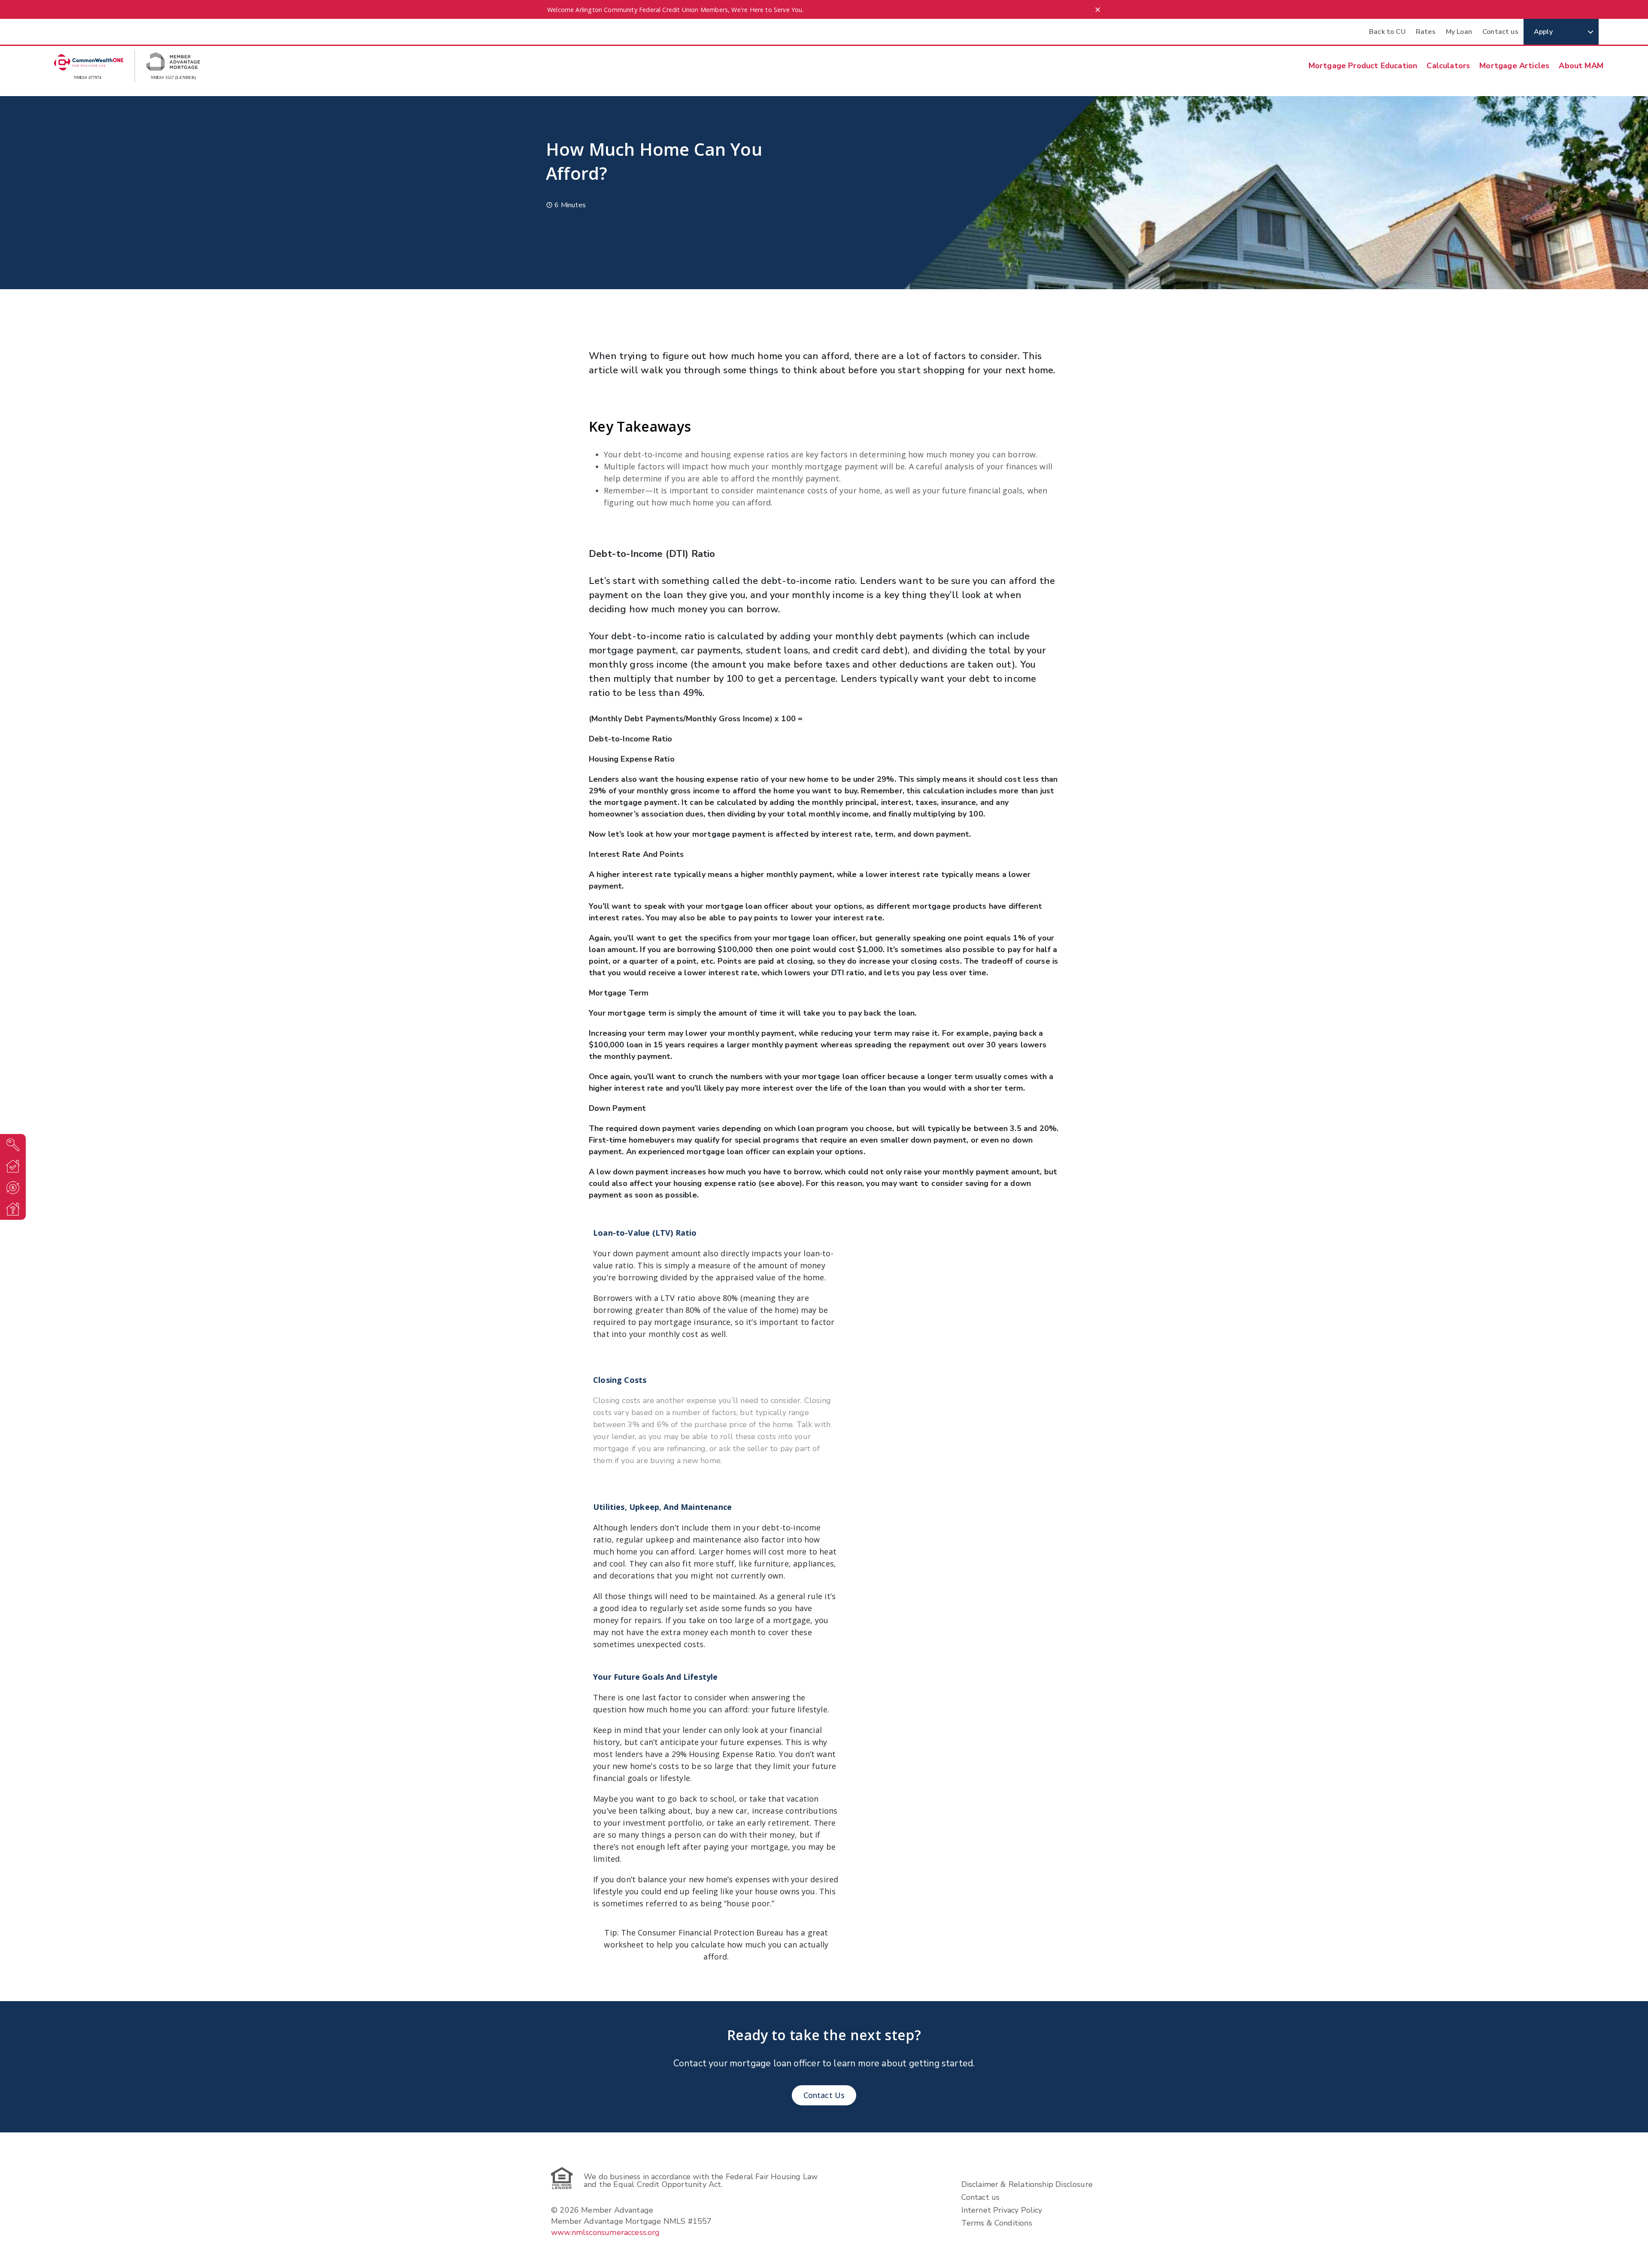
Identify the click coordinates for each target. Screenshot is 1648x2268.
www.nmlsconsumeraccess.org (606, 2232)
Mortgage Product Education (1363, 66)
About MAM (1581, 66)
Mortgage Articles (1514, 66)
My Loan (1459, 32)
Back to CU (1387, 32)
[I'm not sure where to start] (13, 1209)
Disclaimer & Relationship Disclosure (1027, 2184)
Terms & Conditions (997, 2223)
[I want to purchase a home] (13, 1166)
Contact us (1500, 32)
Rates (1426, 32)
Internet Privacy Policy (1002, 2210)
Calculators (1448, 66)
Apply (1543, 32)
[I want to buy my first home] (13, 1145)
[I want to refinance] (13, 1188)
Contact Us (824, 2095)
